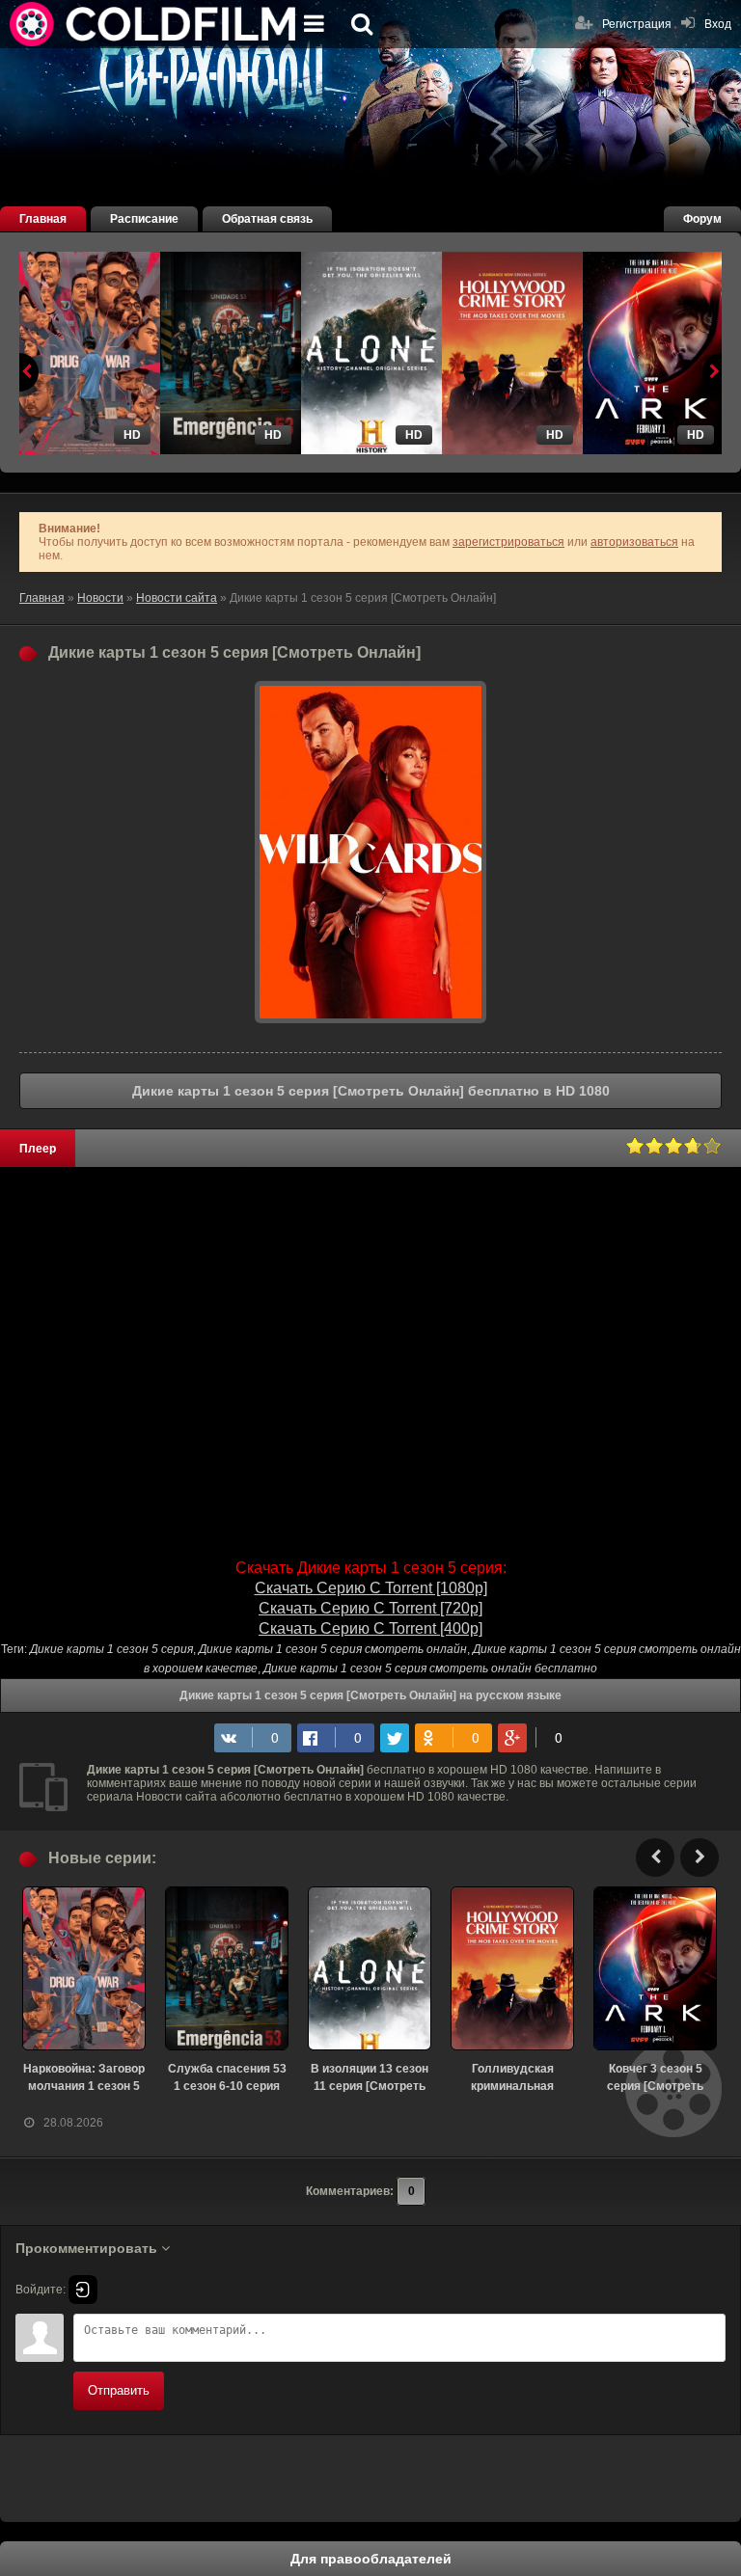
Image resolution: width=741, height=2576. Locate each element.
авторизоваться (634, 542)
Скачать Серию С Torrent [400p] (370, 1628)
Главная (43, 219)
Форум (702, 219)
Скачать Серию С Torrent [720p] (370, 1608)
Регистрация (637, 24)
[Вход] (83, 2290)
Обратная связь (267, 219)
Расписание (144, 219)
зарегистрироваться (508, 542)
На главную (154, 24)
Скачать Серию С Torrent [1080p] (371, 1588)
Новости (100, 598)
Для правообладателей (371, 2559)
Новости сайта (177, 598)
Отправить (119, 2390)
